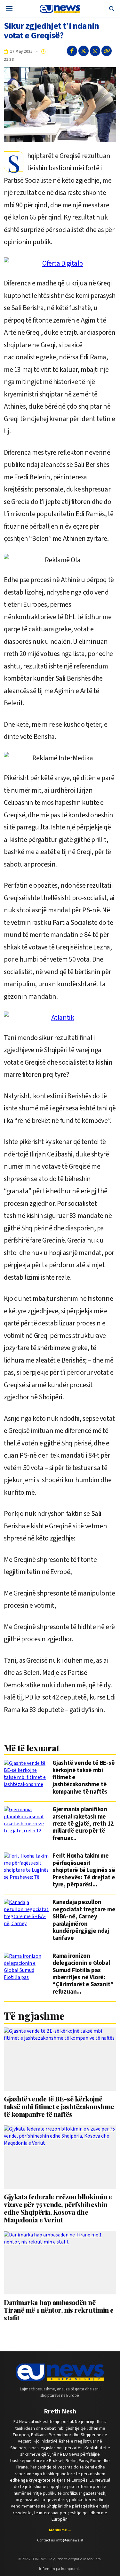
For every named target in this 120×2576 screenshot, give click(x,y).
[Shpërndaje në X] (84, 51)
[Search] (112, 9)
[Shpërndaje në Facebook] (72, 51)
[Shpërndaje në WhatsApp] (95, 51)
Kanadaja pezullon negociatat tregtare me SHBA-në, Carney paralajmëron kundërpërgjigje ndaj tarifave (84, 1920)
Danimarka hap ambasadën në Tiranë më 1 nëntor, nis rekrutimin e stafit (59, 2310)
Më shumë (60, 2530)
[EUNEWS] (60, 2372)
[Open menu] (9, 9)
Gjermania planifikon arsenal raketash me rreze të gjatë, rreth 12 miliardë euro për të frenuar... (83, 1824)
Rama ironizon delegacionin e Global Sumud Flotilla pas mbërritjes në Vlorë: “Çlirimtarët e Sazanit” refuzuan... (83, 1974)
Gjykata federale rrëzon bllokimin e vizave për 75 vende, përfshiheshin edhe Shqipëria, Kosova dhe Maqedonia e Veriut (58, 2208)
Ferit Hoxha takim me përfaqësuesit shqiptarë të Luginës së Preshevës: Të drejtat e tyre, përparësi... (84, 1870)
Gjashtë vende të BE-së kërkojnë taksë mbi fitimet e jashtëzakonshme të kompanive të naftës (84, 1778)
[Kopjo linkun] (107, 51)
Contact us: (60, 2540)
